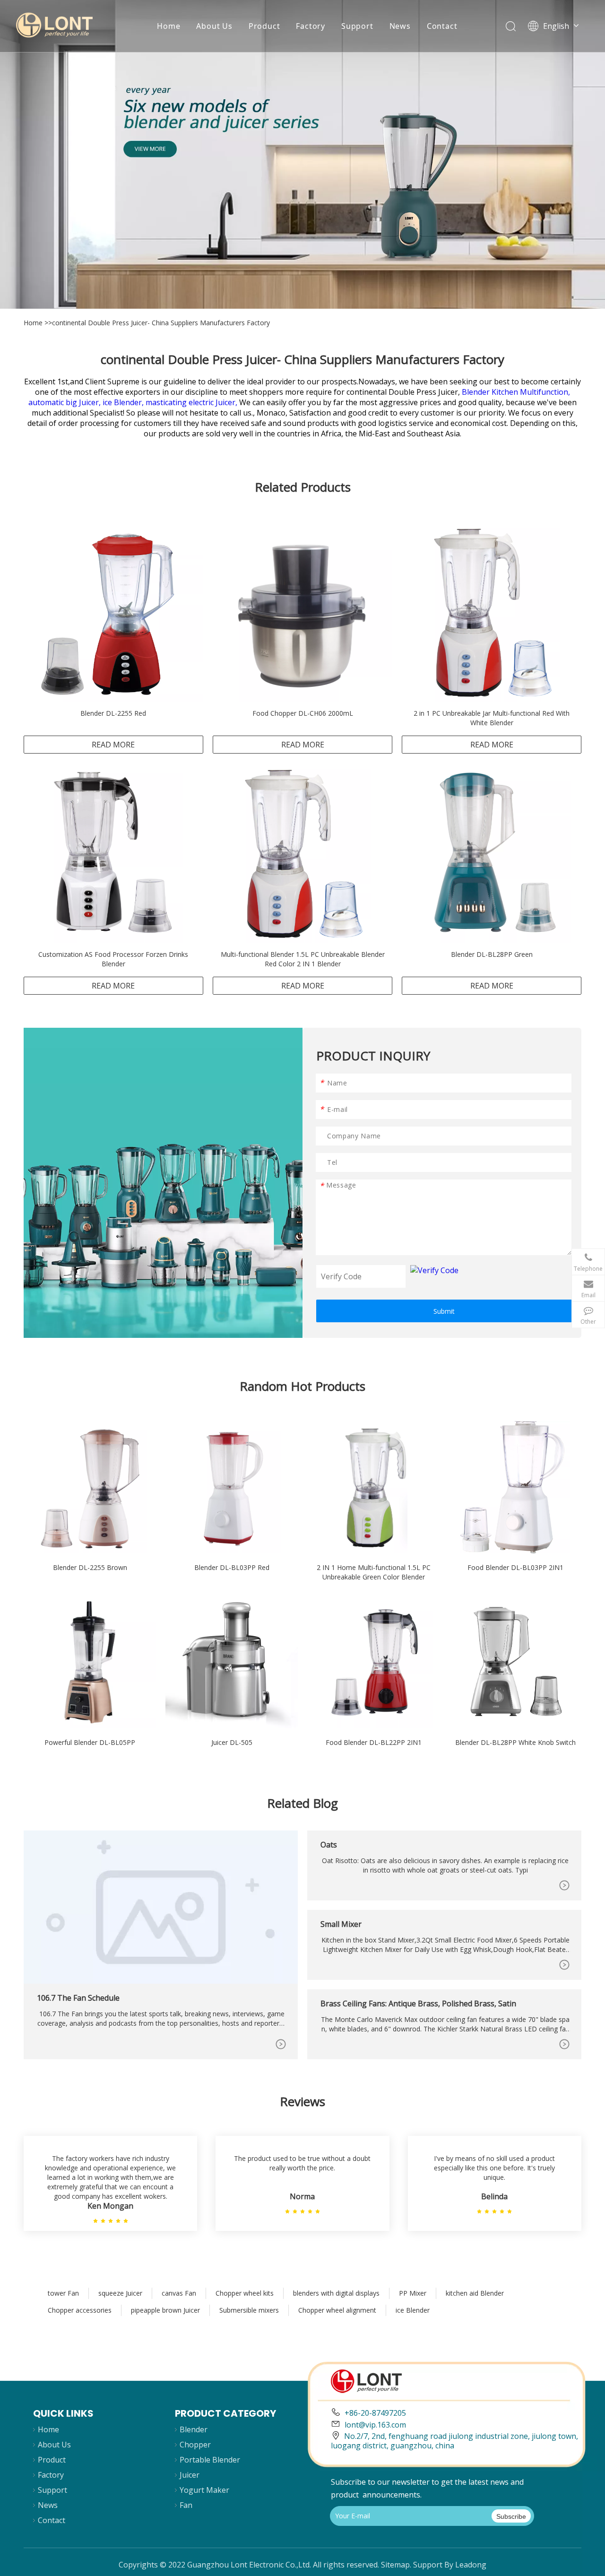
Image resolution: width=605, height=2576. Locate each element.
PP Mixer (413, 2293)
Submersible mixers (249, 2310)
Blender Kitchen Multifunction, (516, 392)
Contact (442, 26)
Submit (444, 1311)
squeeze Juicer (120, 2293)
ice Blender (413, 2310)
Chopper (195, 2445)
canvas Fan (179, 2293)
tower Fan (63, 2293)
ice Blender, (124, 402)
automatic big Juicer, (65, 402)
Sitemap (395, 2565)
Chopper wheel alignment (337, 2310)
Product (264, 26)
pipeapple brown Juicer (165, 2310)
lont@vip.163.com (375, 2425)
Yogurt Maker (204, 2490)
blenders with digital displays (336, 2293)
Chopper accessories (80, 2310)
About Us (214, 26)
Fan (186, 2505)
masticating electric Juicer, (192, 402)
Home (169, 26)
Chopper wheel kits (245, 2293)
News (400, 26)
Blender (194, 2429)
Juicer (190, 2475)
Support (357, 26)
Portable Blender (210, 2460)
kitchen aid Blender (475, 2293)
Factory (311, 26)
